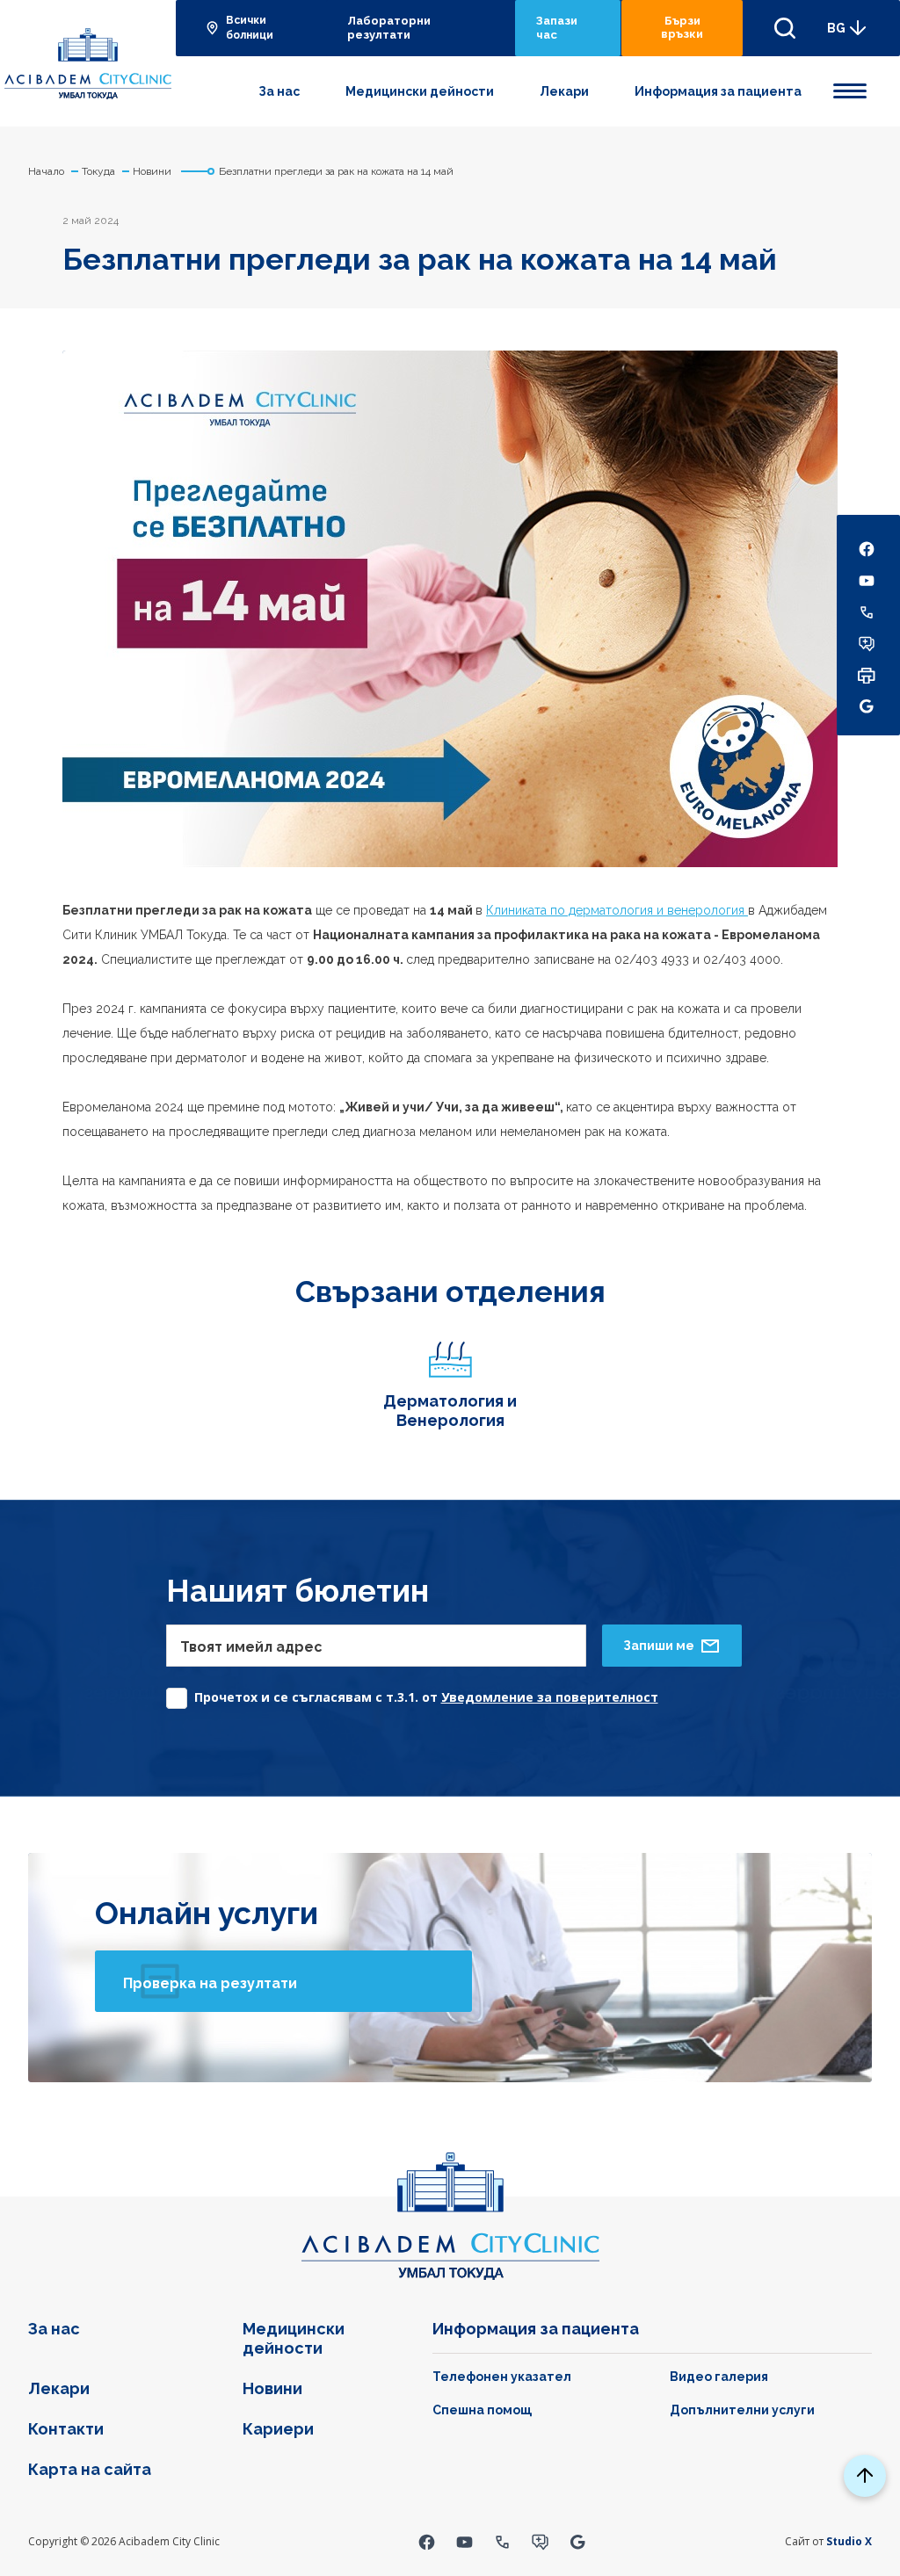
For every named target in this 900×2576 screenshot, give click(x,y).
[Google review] (578, 2541)
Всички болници (250, 28)
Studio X (849, 2541)
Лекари (564, 91)
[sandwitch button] (850, 88)
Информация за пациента (718, 91)
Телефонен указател (502, 2377)
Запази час (557, 28)
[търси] (785, 28)
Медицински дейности (420, 91)
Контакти (66, 2429)
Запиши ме (659, 1646)
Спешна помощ (482, 2410)
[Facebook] (427, 2541)
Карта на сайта (90, 2469)
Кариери (278, 2429)
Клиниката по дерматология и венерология (617, 910)
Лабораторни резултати (389, 28)
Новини (272, 2388)
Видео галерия (719, 2377)
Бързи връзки (682, 27)
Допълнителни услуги (742, 2410)
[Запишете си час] (540, 2541)
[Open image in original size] (88, 64)
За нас (279, 91)
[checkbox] (412, 1693)
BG (836, 28)
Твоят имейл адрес (251, 1647)
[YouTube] (465, 2541)
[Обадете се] (502, 2541)
